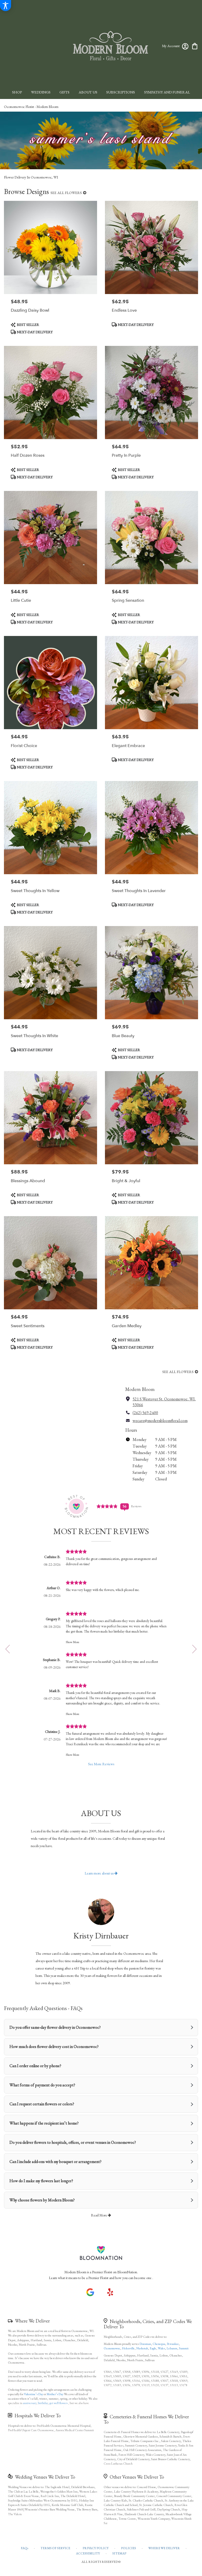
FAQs (24, 2548)
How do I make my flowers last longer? (41, 2181)
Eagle (153, 2348)
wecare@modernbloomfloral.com (160, 1421)
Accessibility (88, 2553)
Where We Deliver (32, 2321)
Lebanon (172, 2348)
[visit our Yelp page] (110, 2292)
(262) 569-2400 (145, 1413)
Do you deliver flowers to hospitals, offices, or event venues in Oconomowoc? (73, 2142)
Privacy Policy (96, 2548)
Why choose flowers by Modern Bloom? (42, 2200)
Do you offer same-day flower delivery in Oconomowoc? (55, 2027)
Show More (73, 1642)
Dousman (145, 2344)
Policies (128, 2548)
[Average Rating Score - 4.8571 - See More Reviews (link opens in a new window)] (107, 1506)
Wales (161, 2348)
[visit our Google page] (90, 2292)
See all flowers (67, 193)
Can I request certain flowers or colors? (42, 2104)
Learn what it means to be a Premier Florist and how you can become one (101, 2278)
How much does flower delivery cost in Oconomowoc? (54, 2047)
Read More (99, 2215)
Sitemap (119, 2553)
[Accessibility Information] (6, 6)
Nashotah (142, 2348)
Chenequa (159, 2344)
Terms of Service (55, 2548)
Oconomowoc (112, 2348)
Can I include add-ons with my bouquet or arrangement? (55, 2162)
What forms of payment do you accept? (42, 2085)
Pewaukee (173, 2344)
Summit (184, 2348)
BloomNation (127, 2272)
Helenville (128, 2348)
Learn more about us (100, 1873)
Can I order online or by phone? (35, 2066)
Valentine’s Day (34, 2394)
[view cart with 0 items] (195, 46)
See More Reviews (101, 1764)
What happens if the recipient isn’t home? (44, 2123)
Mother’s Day (55, 2394)
